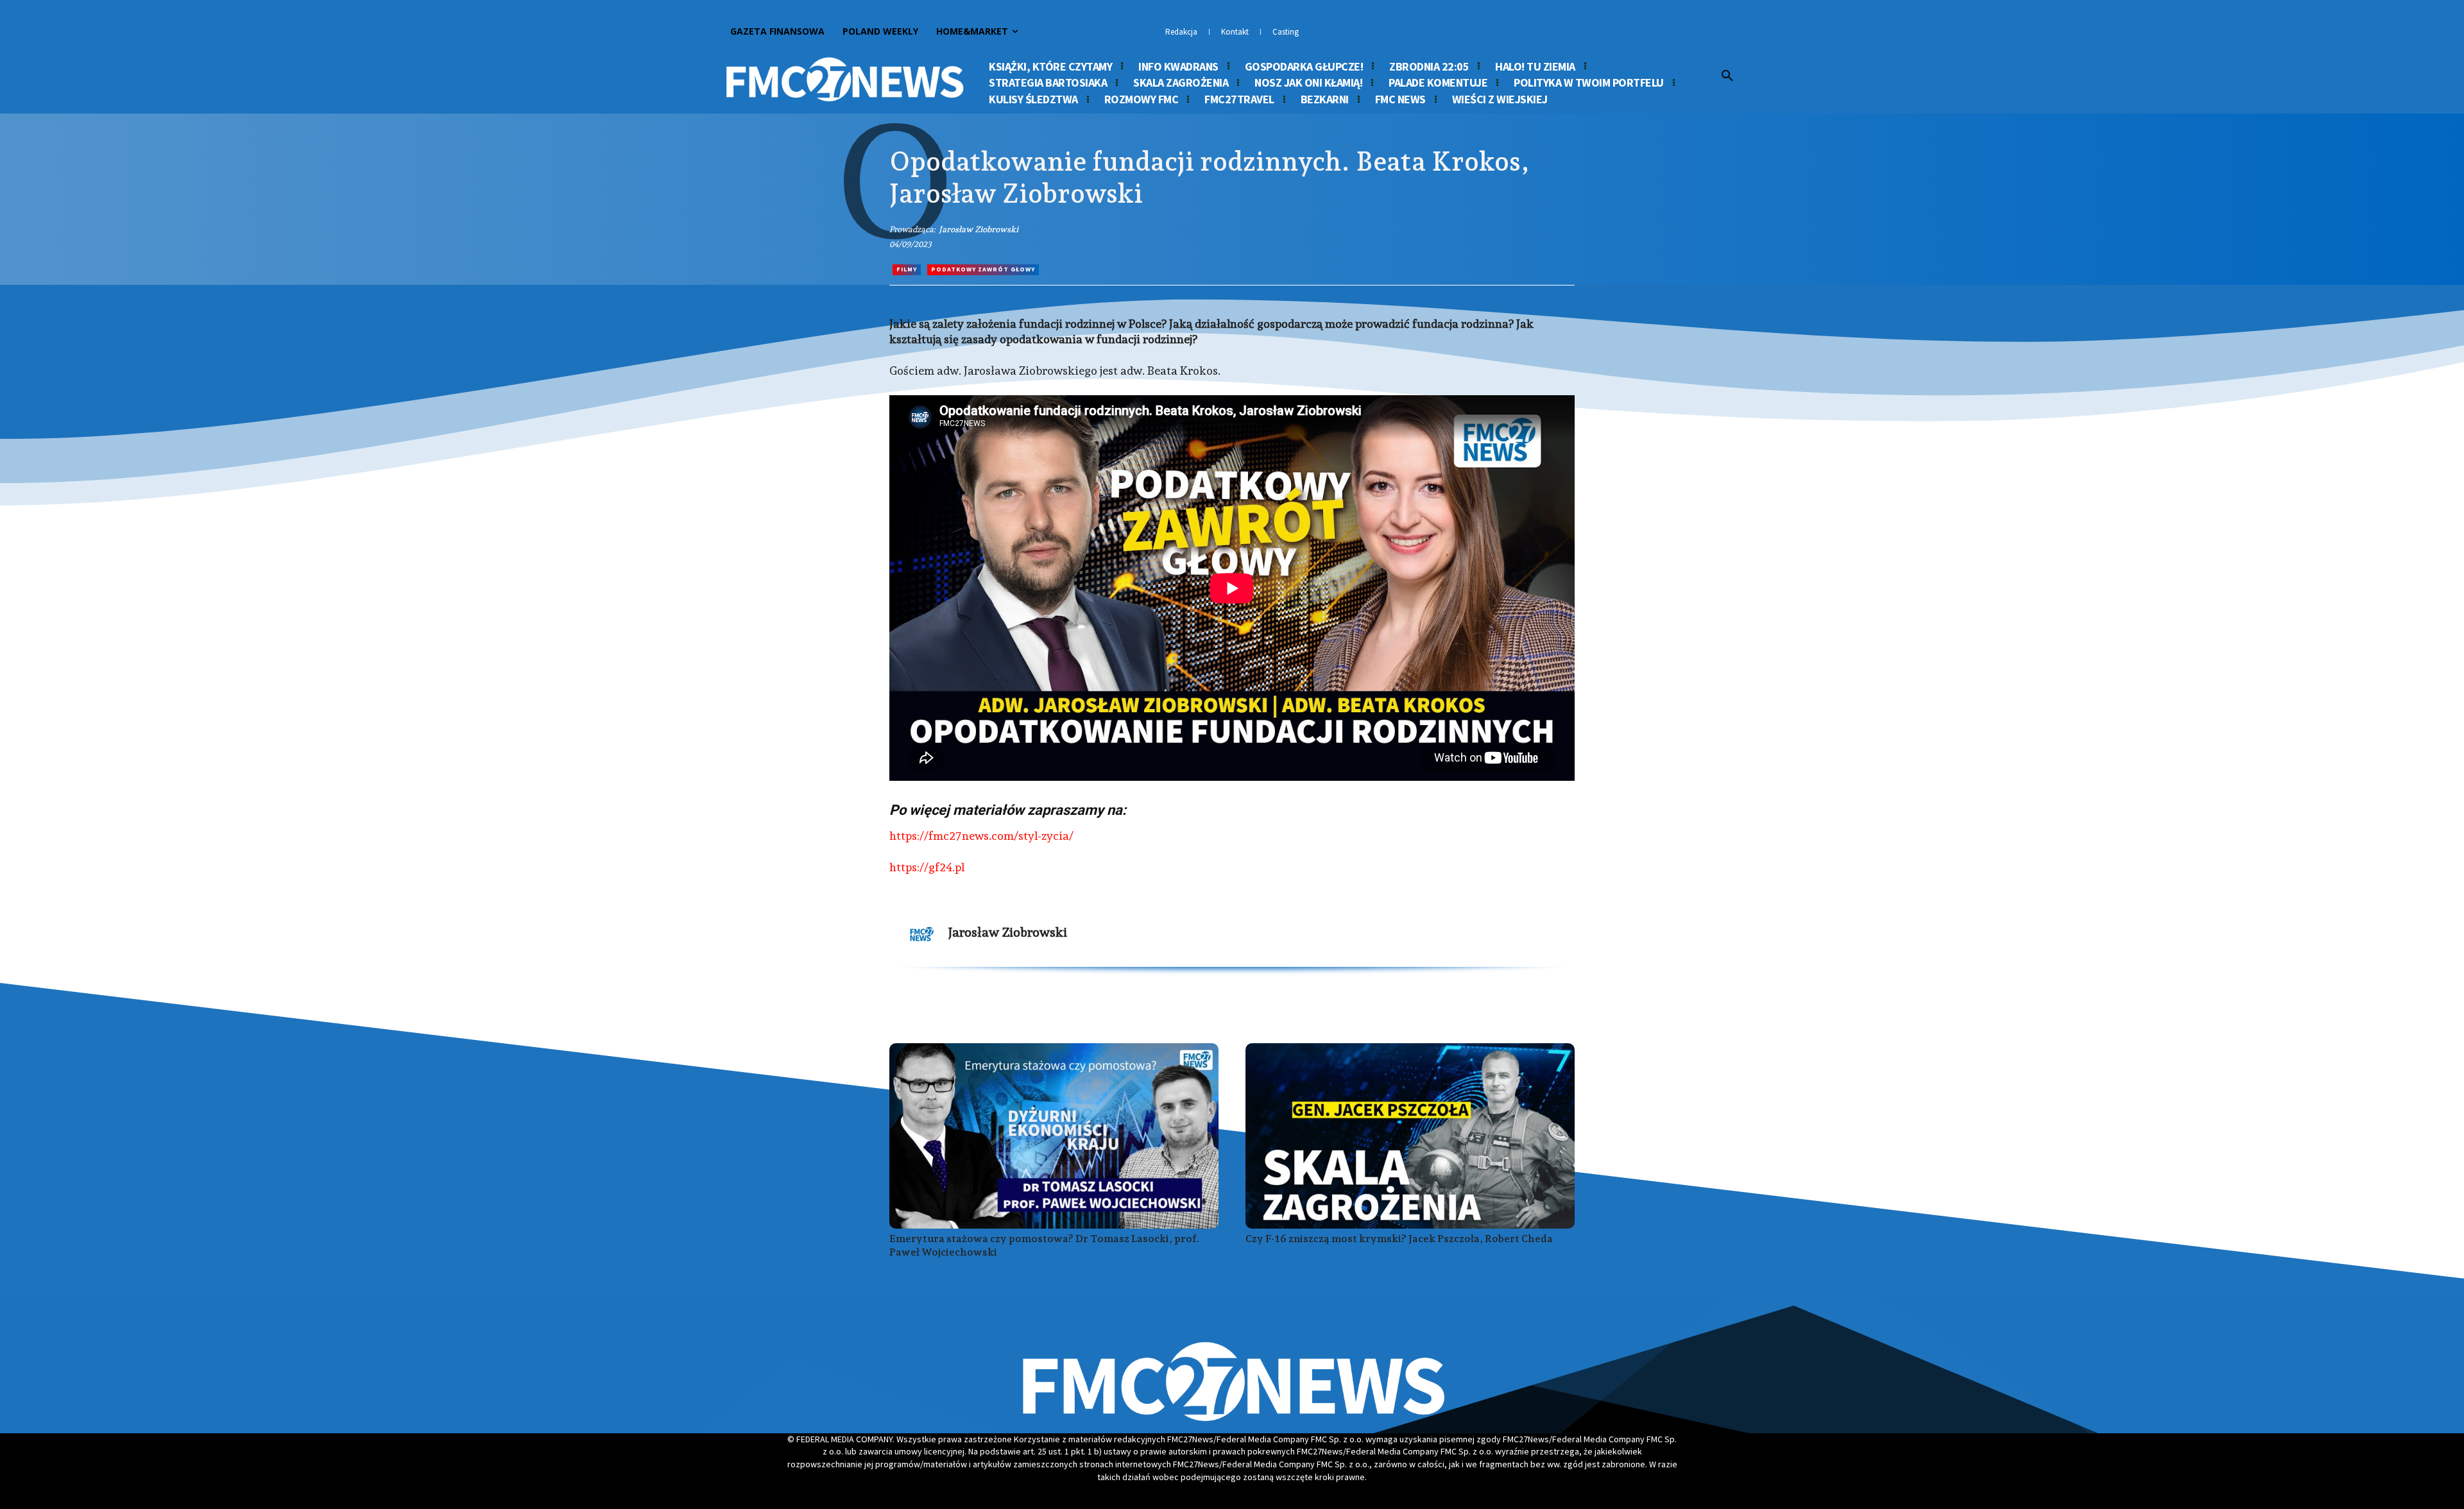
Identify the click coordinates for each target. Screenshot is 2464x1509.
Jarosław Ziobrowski (979, 229)
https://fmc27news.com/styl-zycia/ (981, 836)
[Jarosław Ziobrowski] (922, 934)
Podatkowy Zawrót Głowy (983, 269)
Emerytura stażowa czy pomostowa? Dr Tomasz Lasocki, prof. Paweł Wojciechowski (1044, 1245)
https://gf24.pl (927, 867)
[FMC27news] (844, 80)
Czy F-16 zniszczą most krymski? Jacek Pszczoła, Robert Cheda (1399, 1239)
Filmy (907, 269)
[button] (1727, 76)
